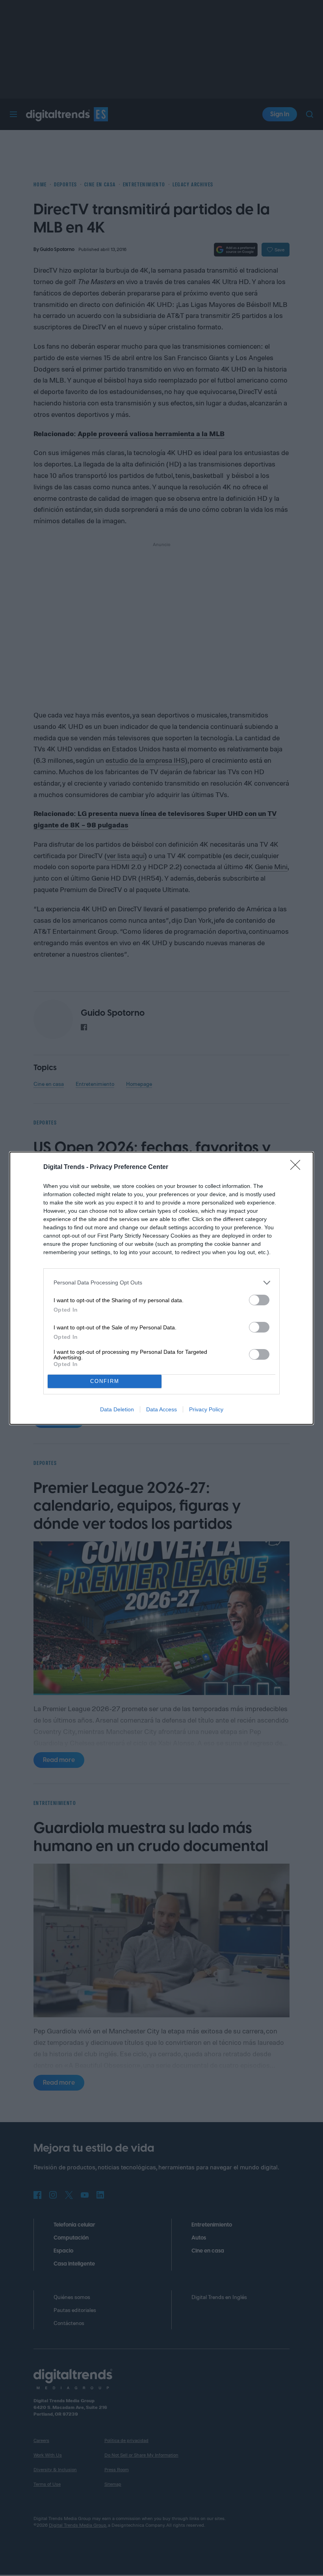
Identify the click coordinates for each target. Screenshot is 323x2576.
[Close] (298, 1167)
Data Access (161, 1409)
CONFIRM (105, 1381)
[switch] (259, 1300)
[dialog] (161, 1288)
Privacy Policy (206, 1409)
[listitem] (161, 1283)
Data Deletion (117, 1409)
